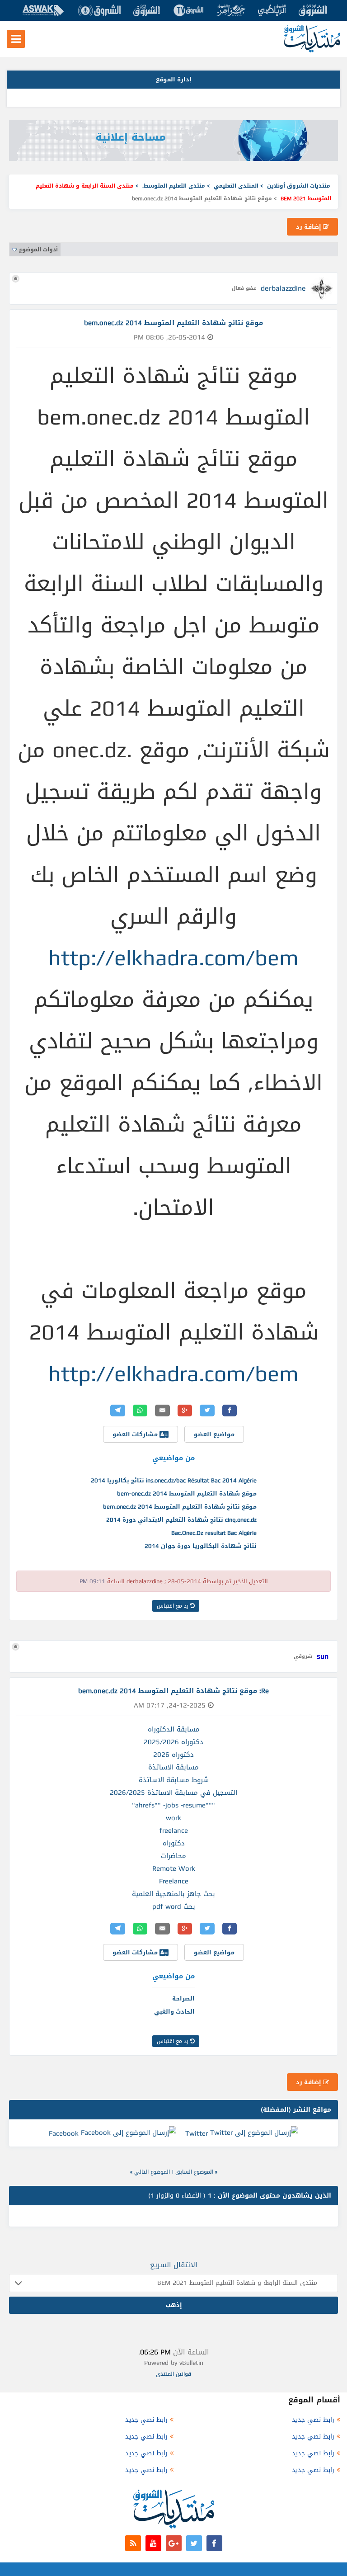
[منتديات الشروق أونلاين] (312, 50)
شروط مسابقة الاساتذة (174, 1780)
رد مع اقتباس (173, 1606)
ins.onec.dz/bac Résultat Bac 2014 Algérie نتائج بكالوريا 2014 (174, 1480)
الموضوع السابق (194, 2172)
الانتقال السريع (174, 2265)
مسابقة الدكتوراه (174, 1729)
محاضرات (173, 1856)
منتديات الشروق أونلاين (299, 186)
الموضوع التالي (152, 2172)
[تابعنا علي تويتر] (194, 2543)
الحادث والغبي (174, 2012)
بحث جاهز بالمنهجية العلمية (173, 1894)
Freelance (174, 1881)
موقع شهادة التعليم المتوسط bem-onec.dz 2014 (187, 1493)
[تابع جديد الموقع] (133, 2543)
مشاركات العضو (136, 1434)
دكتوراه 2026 (173, 1755)
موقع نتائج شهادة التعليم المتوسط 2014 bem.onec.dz (180, 1507)
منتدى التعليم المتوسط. (174, 186)
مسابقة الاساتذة (173, 1767)
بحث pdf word (174, 1906)
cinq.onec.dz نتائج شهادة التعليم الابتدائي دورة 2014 (181, 1520)
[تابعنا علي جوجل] (174, 2543)
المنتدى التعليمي (236, 186)
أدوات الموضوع (38, 250)
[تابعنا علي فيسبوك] (214, 2543)
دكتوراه (174, 1843)
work (173, 1818)
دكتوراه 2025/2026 (173, 1742)
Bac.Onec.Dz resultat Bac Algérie (214, 1533)
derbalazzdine (283, 288)
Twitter (197, 2133)
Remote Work (174, 1868)
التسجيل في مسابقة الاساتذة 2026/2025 (173, 1793)
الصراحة (183, 1998)
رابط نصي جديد (313, 2420)
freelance (174, 1831)
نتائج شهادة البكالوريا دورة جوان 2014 (201, 1546)
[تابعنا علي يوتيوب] (153, 2543)
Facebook (64, 2133)
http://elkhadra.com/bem (173, 958)
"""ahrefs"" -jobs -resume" (173, 1805)
